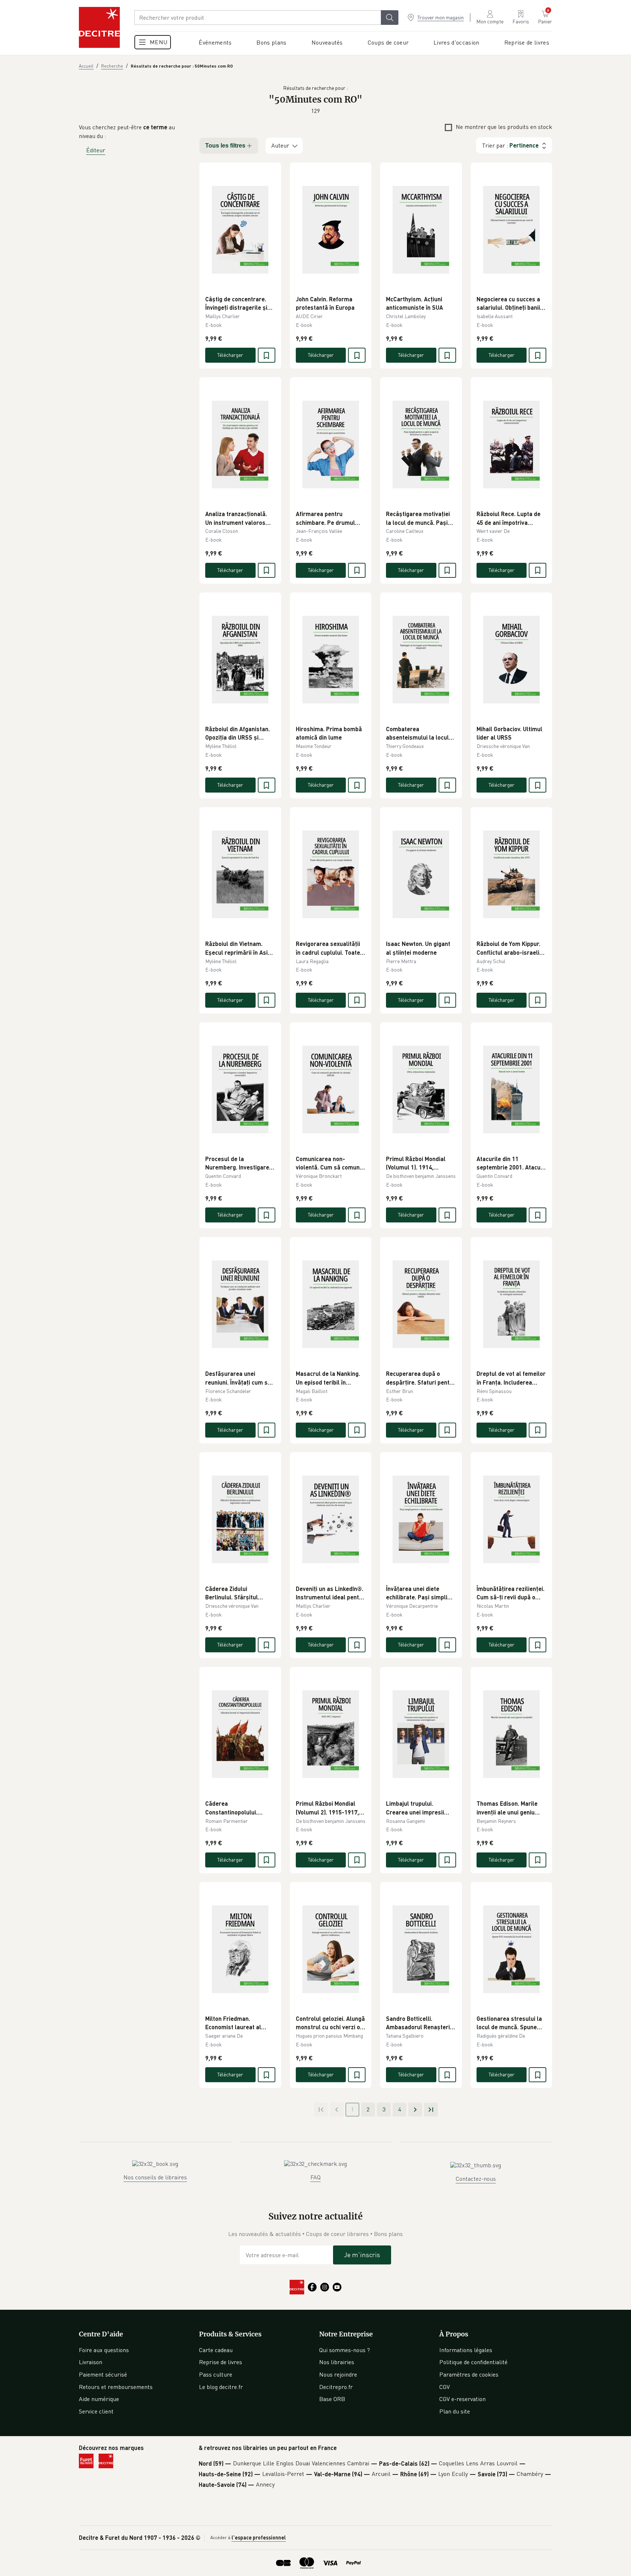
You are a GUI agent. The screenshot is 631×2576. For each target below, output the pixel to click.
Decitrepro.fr (336, 2387)
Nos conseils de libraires (155, 2177)
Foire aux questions (104, 2350)
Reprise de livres (221, 2362)
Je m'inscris (362, 2255)
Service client (96, 2411)
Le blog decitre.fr (221, 2387)
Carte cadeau (216, 2350)
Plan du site (455, 2411)
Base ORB (332, 2399)
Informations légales (466, 2350)
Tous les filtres (225, 146)
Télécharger (230, 355)
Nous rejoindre (338, 2374)
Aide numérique (99, 2399)
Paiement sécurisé (103, 2374)
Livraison (91, 2362)
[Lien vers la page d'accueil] (99, 27)
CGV (445, 2387)
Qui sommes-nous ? (345, 2350)
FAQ (315, 2177)
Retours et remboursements (116, 2387)
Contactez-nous (476, 2179)
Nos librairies (337, 2362)
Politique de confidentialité (473, 2362)
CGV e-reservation (462, 2399)
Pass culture (216, 2374)
